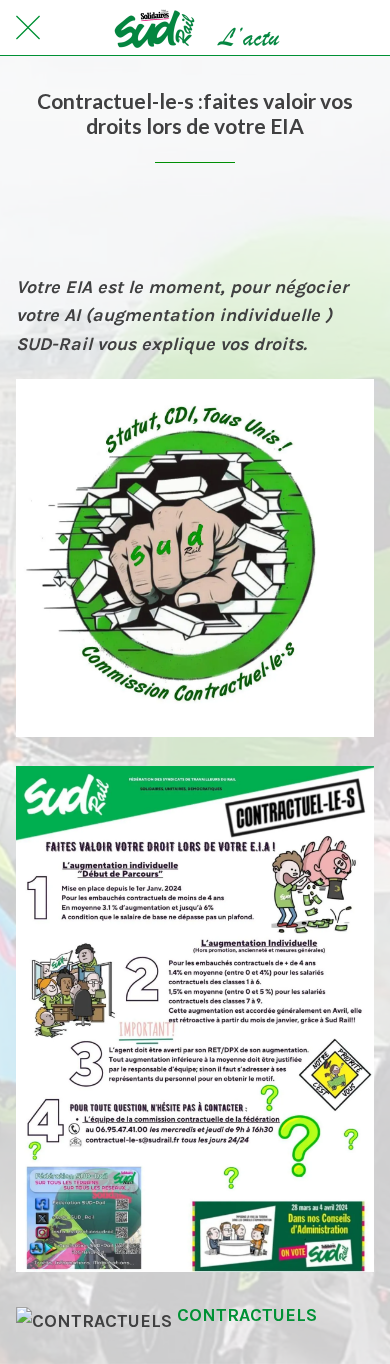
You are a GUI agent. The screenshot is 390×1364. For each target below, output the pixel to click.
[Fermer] (28, 28)
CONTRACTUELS (247, 1315)
